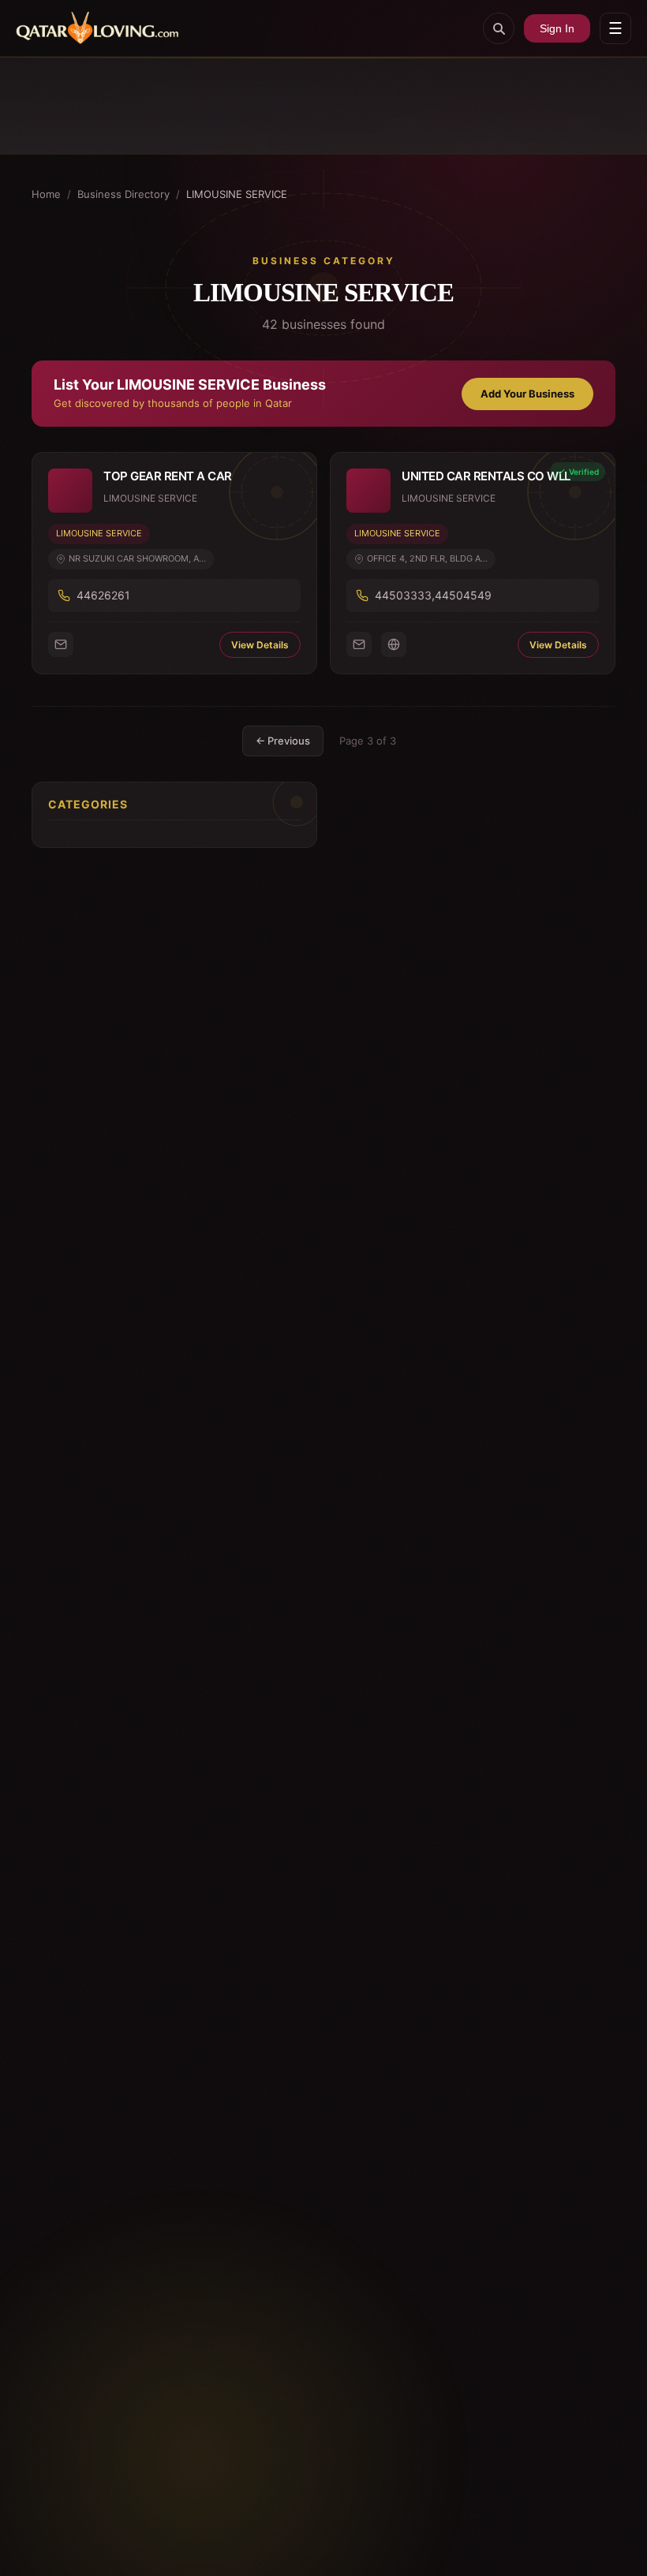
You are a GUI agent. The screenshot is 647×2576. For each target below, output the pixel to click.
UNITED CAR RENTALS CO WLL (486, 476)
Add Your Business (527, 394)
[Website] (394, 644)
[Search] (499, 28)
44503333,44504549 (433, 595)
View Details (260, 645)
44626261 (103, 595)
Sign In (557, 28)
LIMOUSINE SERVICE (99, 533)
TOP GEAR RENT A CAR (168, 476)
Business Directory (123, 194)
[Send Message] (61, 644)
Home (46, 194)
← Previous (283, 741)
